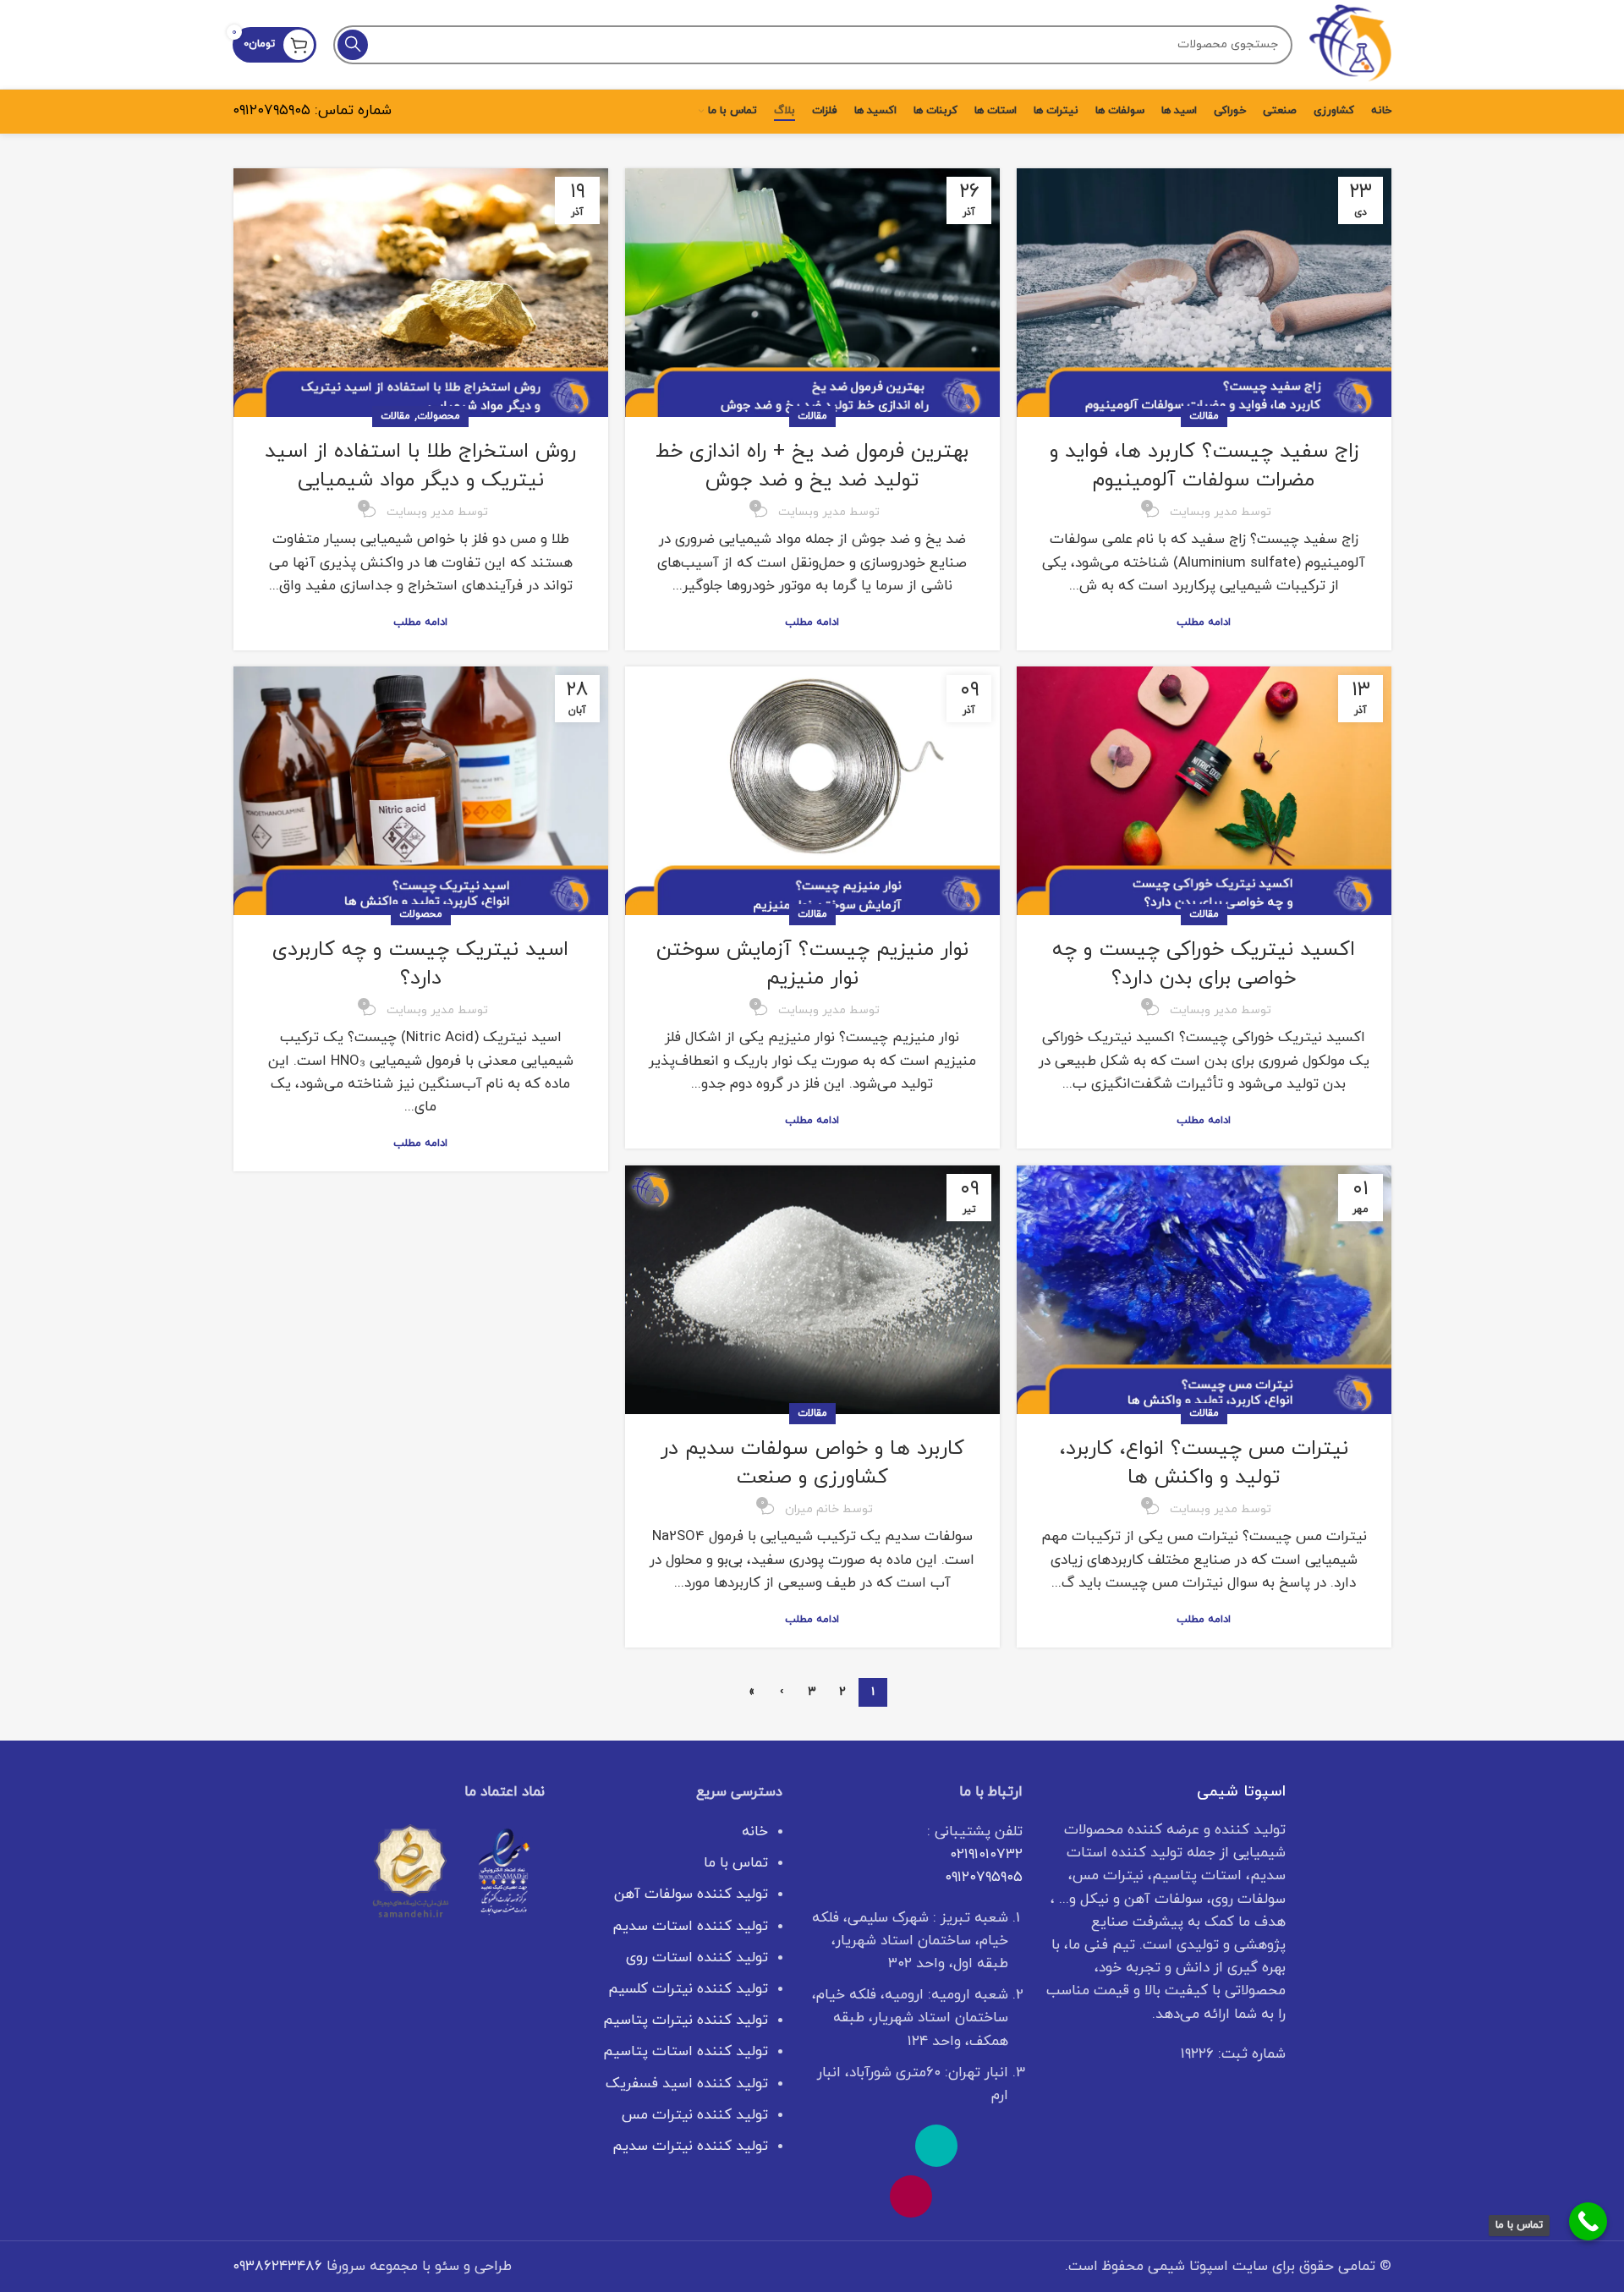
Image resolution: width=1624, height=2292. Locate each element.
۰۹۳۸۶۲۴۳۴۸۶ (277, 2267)
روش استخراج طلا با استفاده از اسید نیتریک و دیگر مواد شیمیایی (420, 466)
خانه (755, 1832)
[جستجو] (353, 45)
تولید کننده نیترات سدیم (690, 2147)
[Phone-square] (936, 2146)
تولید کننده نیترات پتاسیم (686, 2021)
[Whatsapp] (987, 2146)
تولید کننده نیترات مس (695, 2115)
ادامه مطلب (1204, 623)
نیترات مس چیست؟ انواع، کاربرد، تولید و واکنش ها (1204, 1463)
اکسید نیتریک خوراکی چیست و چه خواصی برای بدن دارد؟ (1204, 964)
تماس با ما (736, 1863)
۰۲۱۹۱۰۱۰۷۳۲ (986, 1855)
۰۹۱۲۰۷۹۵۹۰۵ (272, 111)
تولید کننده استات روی (697, 1958)
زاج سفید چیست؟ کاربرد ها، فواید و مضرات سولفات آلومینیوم (1204, 466)
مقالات (1204, 416)
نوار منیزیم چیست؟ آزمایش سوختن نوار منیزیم (812, 964)
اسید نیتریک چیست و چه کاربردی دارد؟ (420, 964)
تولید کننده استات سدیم (690, 1927)
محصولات (439, 416)
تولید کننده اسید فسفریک (687, 2084)
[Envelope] (886, 2146)
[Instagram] (911, 2196)
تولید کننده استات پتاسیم (686, 2052)
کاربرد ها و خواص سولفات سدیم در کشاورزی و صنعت (812, 1463)
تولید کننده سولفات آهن (691, 1894)
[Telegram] (835, 2146)
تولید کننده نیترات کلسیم (688, 1989)
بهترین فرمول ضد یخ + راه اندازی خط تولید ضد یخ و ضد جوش (812, 466)
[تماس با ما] (1588, 2221)
